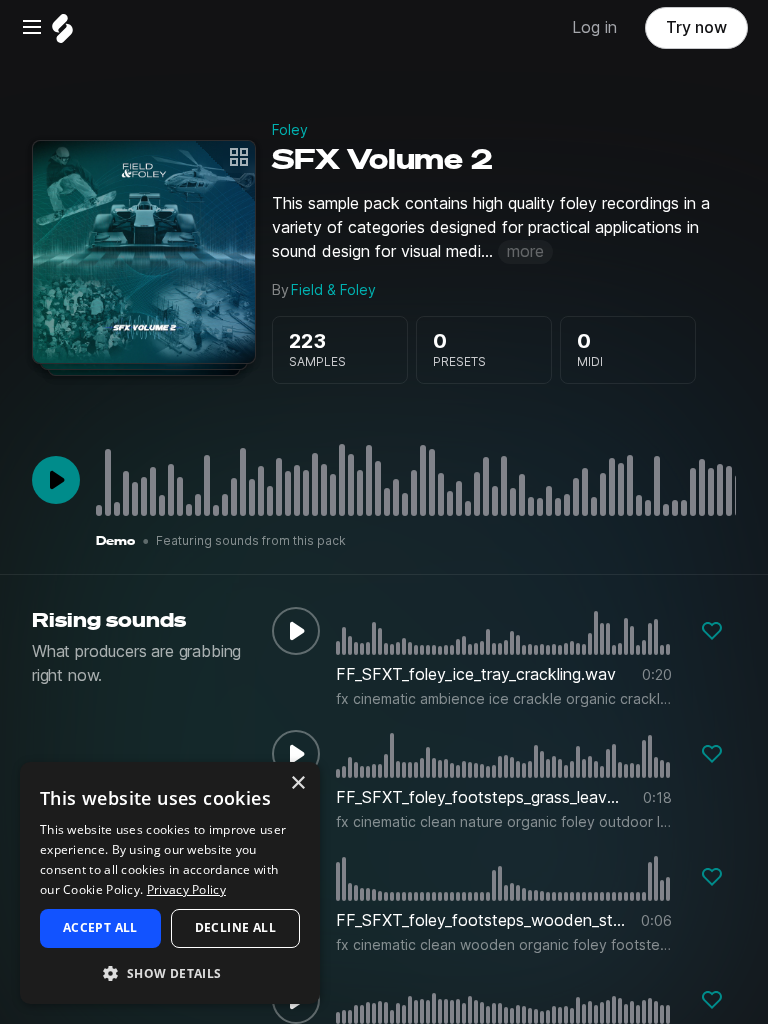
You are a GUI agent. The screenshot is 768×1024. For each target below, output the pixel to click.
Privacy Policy (186, 889)
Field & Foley (333, 290)
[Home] (62, 33)
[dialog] (170, 883)
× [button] (297, 783)
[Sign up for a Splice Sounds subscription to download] (712, 631)
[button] (170, 972)
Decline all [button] (235, 927)
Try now (696, 27)
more (525, 251)
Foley (290, 130)
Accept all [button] (100, 927)
